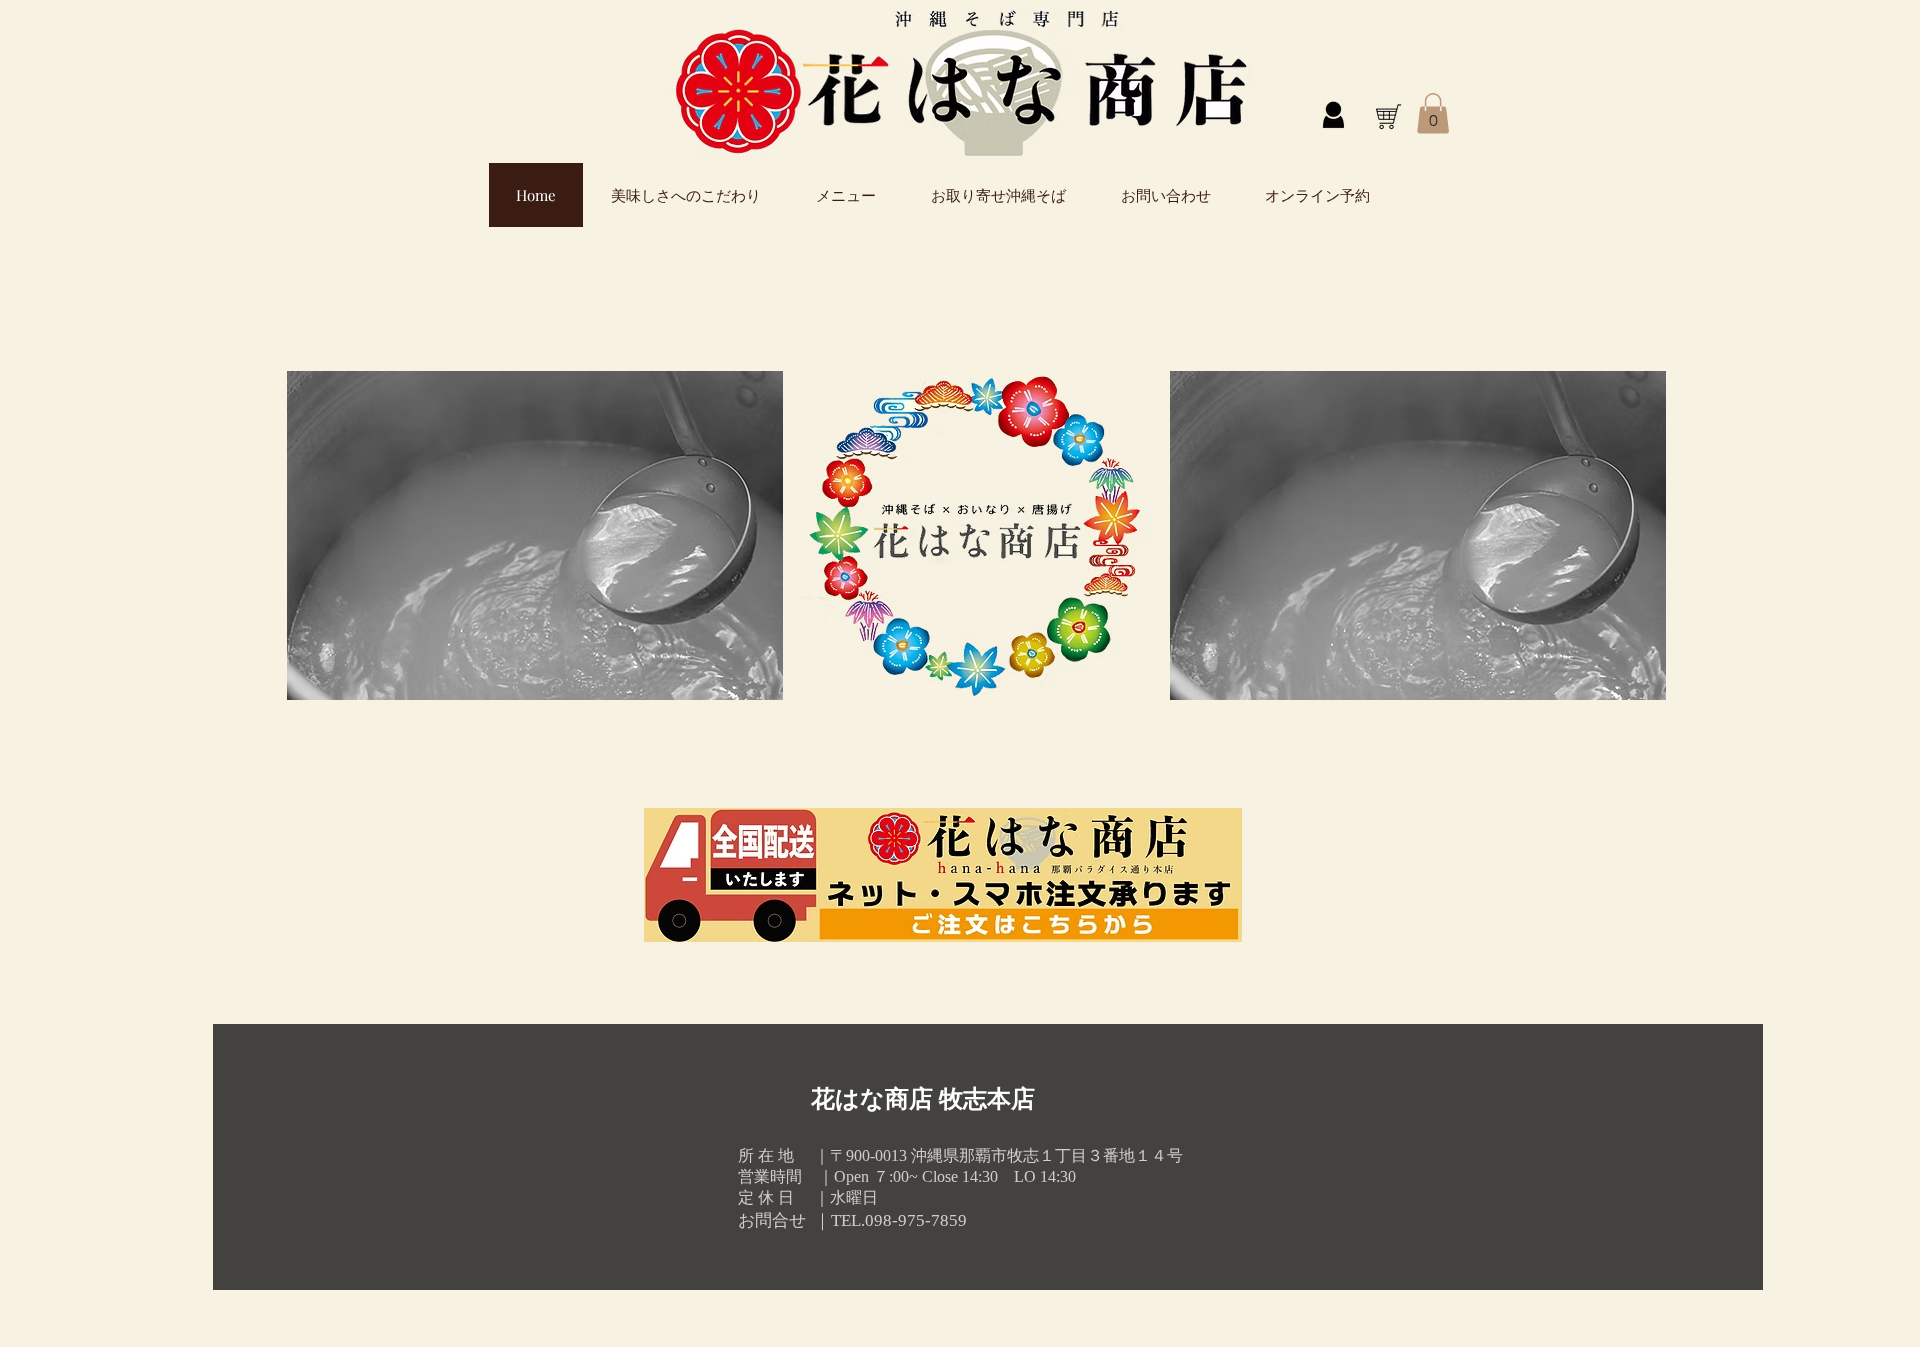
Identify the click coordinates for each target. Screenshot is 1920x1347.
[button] (1433, 113)
